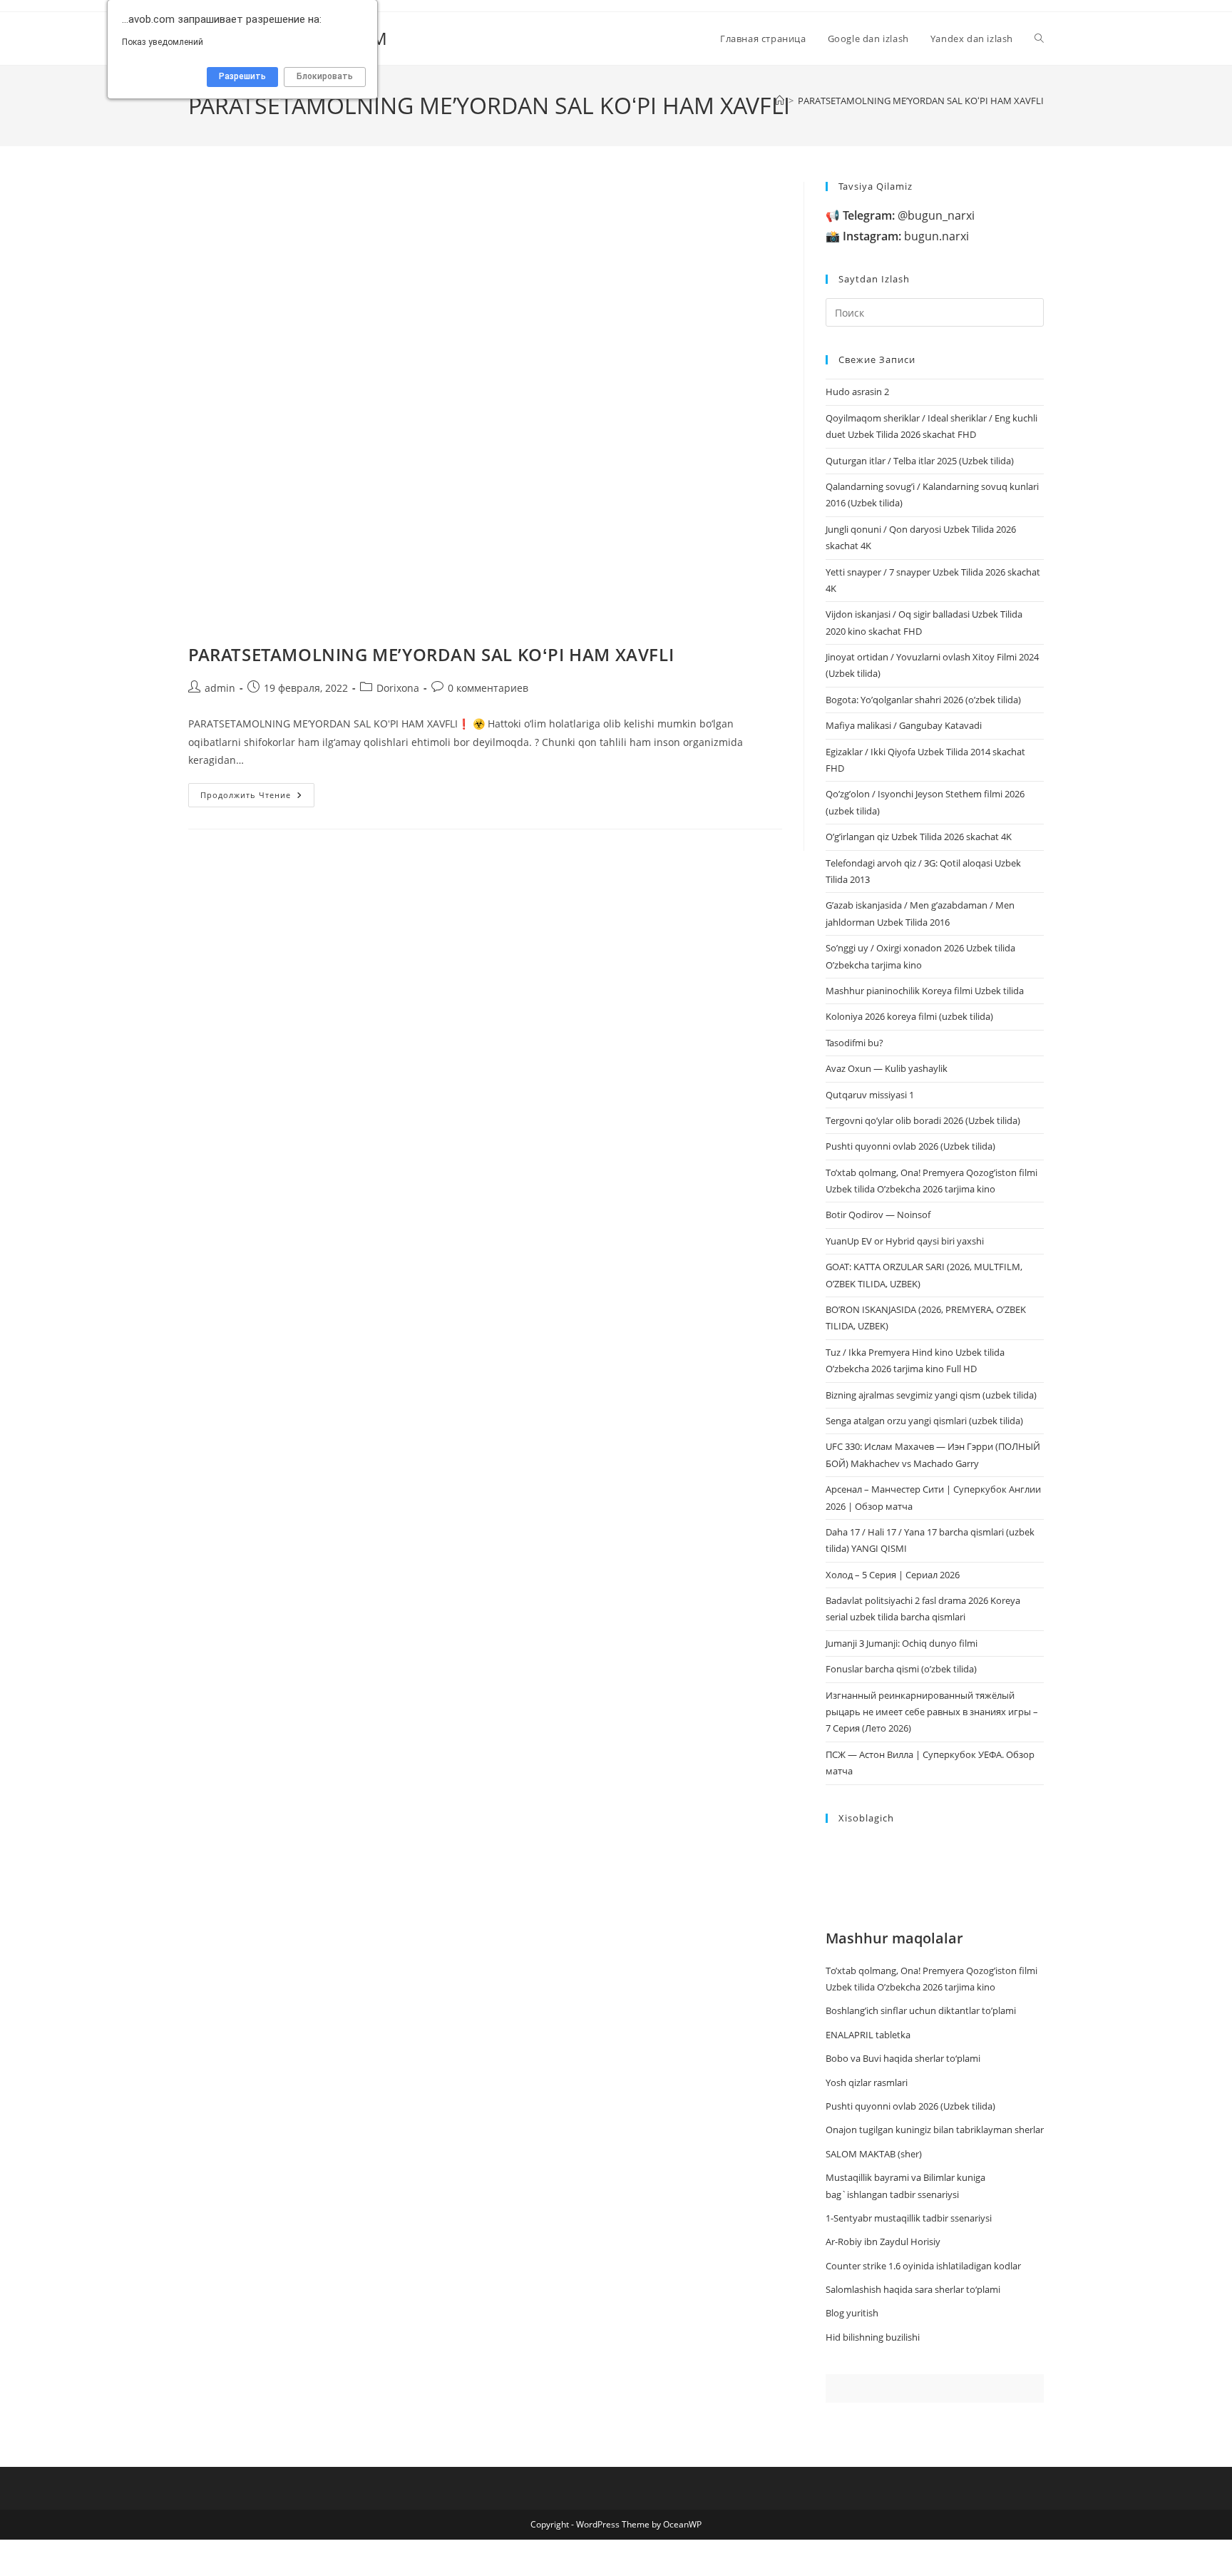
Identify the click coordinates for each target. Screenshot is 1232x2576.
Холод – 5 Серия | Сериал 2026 (893, 1575)
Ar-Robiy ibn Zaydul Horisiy (883, 2242)
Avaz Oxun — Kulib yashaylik (887, 1068)
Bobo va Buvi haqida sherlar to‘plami (903, 2058)
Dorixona (398, 688)
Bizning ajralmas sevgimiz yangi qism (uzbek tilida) (931, 1395)
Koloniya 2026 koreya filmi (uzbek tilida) (909, 1016)
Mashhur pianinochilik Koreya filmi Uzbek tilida (925, 991)
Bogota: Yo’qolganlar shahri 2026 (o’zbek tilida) (923, 700)
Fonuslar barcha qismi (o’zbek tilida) (901, 1669)
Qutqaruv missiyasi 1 (870, 1095)
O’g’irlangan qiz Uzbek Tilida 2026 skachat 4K (919, 837)
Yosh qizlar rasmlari (867, 2082)
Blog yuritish (852, 2313)
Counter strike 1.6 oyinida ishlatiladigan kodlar (923, 2266)
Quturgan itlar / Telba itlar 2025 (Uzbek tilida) (920, 461)
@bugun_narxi (909, 215)
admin (220, 688)
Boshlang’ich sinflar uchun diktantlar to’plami (921, 2010)
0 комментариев (488, 688)
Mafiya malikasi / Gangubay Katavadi (904, 725)
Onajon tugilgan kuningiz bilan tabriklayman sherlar (935, 2130)
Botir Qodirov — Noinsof (878, 1215)
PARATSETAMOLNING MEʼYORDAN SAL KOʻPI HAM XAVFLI (921, 101)
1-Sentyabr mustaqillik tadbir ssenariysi (909, 2218)
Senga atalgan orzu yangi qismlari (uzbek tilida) (924, 1421)
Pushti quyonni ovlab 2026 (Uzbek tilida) (910, 1146)
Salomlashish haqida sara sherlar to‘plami (913, 2289)
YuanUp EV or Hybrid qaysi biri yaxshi (905, 1241)
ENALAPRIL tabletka (868, 2035)
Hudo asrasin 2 (857, 392)
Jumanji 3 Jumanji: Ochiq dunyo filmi (902, 1643)
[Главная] (780, 101)
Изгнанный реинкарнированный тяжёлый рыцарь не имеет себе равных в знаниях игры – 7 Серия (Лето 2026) (932, 1712)
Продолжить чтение (257, 798)
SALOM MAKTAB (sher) (874, 2154)
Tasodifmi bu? (854, 1043)
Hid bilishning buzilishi (873, 2337)
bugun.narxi (906, 236)
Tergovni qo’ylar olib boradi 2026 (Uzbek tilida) (923, 1120)
